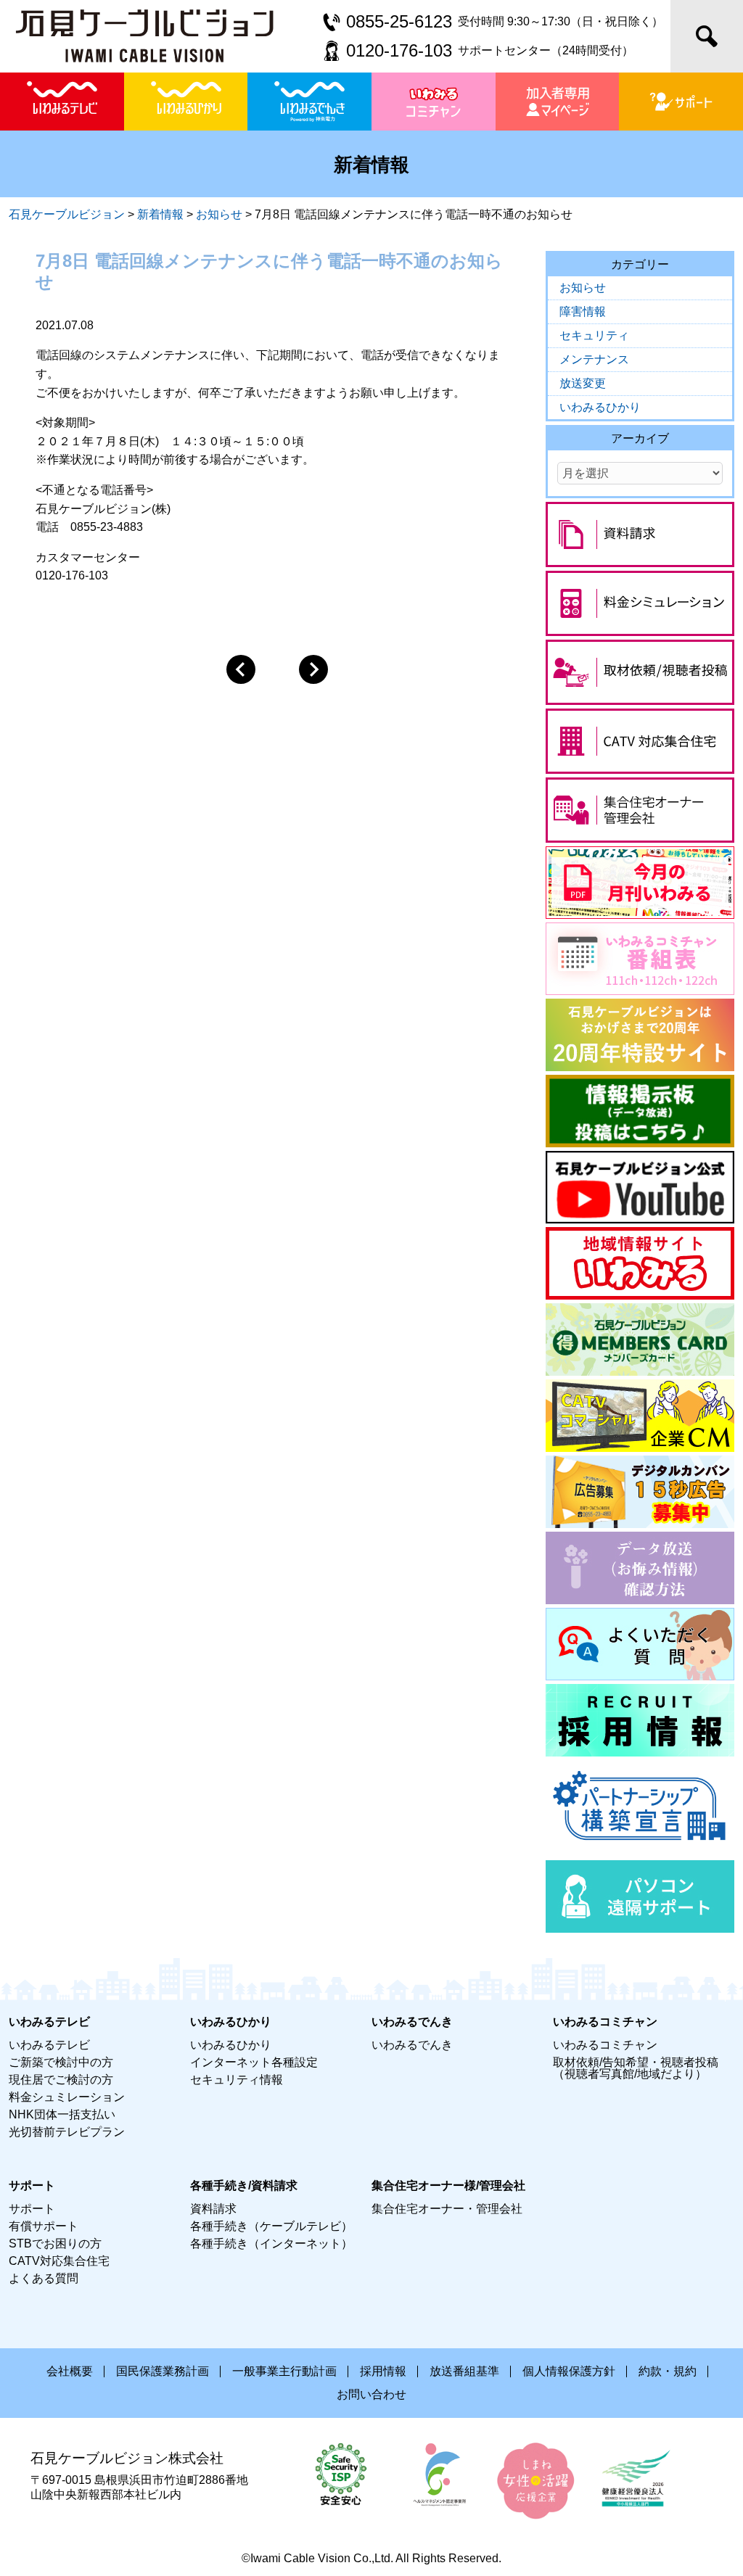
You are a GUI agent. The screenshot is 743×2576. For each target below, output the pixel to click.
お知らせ (583, 288)
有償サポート (44, 2226)
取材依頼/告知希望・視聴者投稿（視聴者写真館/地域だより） (636, 2068)
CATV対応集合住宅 (59, 2261)
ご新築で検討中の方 (61, 2062)
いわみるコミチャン (605, 2045)
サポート (32, 2209)
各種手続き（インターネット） (271, 2243)
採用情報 (383, 2371)
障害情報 (583, 311)
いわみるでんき (412, 2045)
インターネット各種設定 (254, 2062)
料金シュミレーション (67, 2097)
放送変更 (583, 383)
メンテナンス (594, 359)
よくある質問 (44, 2278)
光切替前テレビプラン (67, 2132)
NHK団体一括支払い (62, 2114)
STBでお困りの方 (55, 2243)
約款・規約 (668, 2371)
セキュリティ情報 (237, 2080)
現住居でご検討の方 (61, 2080)
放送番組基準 (464, 2371)
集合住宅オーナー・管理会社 (447, 2209)
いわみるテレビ (49, 2045)
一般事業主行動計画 (284, 2371)
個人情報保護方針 (569, 2371)
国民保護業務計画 (163, 2371)
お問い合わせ (371, 2394)
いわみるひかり (600, 407)
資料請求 (213, 2209)
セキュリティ (594, 335)
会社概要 (70, 2371)
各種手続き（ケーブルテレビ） (271, 2226)
